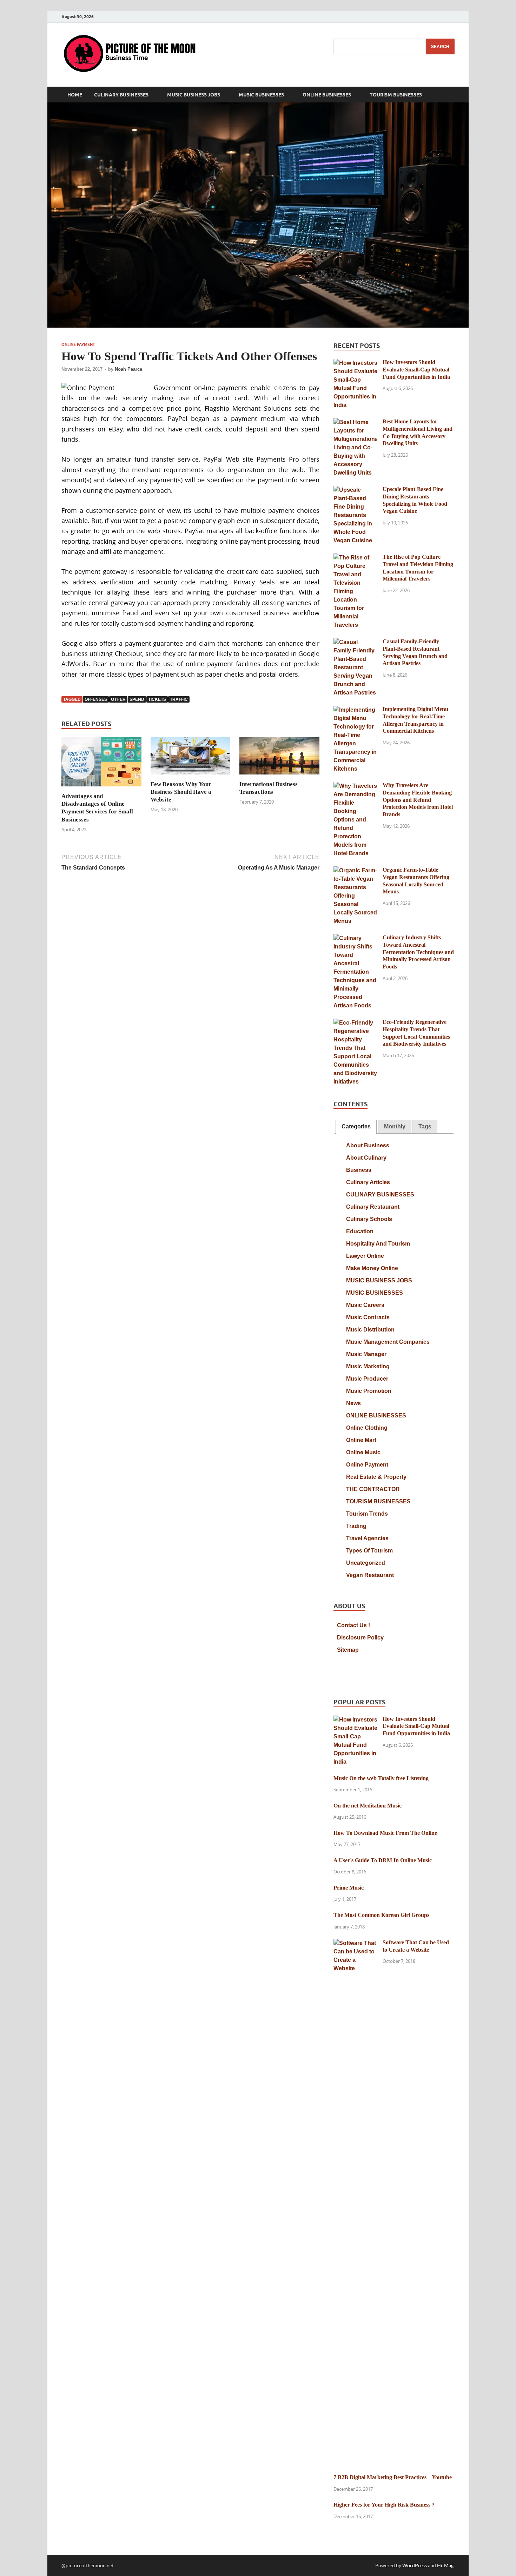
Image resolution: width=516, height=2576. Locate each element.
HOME (75, 95)
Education (360, 1231)
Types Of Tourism (369, 1551)
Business (359, 1170)
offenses (96, 699)
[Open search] (451, 95)
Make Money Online (372, 1268)
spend (137, 699)
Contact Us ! (353, 1625)
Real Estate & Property (376, 1477)
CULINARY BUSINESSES (121, 95)
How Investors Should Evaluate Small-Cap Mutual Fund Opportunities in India (416, 370)
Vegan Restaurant (370, 1575)
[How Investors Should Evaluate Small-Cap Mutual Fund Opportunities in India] (355, 363)
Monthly (395, 1126)
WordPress (415, 2565)
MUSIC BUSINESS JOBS (194, 95)
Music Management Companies (388, 1342)
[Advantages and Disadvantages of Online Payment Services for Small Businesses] (101, 764)
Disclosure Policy (360, 1638)
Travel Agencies (367, 1538)
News (353, 1403)
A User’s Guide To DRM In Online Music (383, 1860)
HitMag (445, 2565)
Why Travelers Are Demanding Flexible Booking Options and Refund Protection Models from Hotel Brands (418, 800)
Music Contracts (368, 1317)
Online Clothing (367, 1428)
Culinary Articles (368, 1182)
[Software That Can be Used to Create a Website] (355, 1943)
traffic (179, 699)
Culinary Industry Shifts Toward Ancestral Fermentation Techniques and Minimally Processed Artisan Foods (418, 952)
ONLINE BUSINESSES (327, 95)
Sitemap (348, 1650)
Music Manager (366, 1354)
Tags (425, 1126)
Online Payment (78, 344)
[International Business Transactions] (279, 758)
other (118, 699)
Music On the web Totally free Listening (381, 1778)
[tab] (356, 1127)
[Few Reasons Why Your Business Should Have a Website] (191, 758)
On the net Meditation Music (368, 1806)
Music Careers (365, 1305)
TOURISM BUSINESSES (396, 95)
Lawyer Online (365, 1256)
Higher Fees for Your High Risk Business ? (384, 2505)
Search (440, 47)
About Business (368, 1145)
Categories (356, 1126)
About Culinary (366, 1158)
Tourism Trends (367, 1514)
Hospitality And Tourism (378, 1244)
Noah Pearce (128, 369)
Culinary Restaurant (373, 1207)
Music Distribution (370, 1330)
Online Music (363, 1452)
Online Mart (361, 1440)
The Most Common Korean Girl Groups (381, 1915)
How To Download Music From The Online (385, 1833)
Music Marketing (368, 1366)
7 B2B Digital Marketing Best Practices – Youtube (393, 2477)
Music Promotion (369, 1391)
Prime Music (349, 1888)
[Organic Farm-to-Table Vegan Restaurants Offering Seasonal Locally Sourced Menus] (355, 871)
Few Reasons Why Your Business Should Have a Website (181, 792)
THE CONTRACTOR (373, 1489)
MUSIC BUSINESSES (261, 95)
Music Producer (367, 1379)
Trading (356, 1526)
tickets (157, 699)
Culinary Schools (369, 1219)
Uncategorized (366, 1563)
